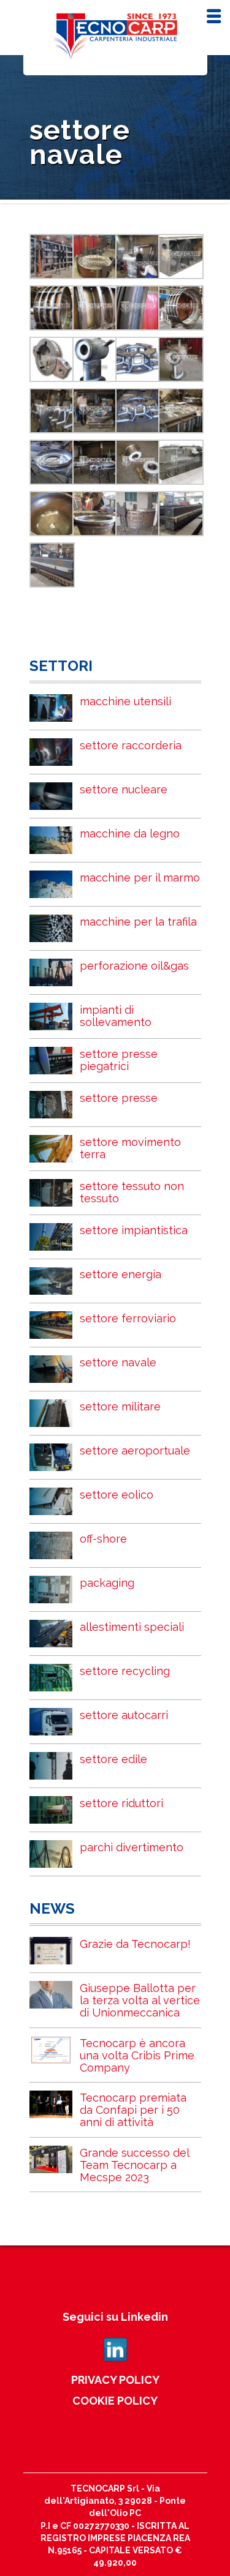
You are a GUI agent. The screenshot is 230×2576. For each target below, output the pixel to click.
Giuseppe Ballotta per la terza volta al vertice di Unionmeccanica (140, 2000)
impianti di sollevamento (116, 1016)
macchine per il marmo (140, 878)
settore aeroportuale (135, 1451)
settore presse (119, 1098)
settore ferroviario (128, 1318)
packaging (107, 1583)
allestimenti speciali (132, 1627)
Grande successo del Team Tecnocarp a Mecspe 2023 (134, 2165)
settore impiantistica (134, 1230)
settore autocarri (124, 1715)
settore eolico (117, 1495)
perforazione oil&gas (134, 966)
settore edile (113, 1759)
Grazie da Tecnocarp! (135, 1944)
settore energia (121, 1274)
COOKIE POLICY (115, 2401)
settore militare (120, 1406)
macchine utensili (125, 701)
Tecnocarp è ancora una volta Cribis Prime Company (137, 2055)
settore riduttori (121, 1803)
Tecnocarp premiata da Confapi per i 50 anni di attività (133, 2110)
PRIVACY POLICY (115, 2380)
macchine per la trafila (138, 922)
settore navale (118, 1362)
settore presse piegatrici (119, 1060)
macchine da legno (130, 833)
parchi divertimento (132, 1847)
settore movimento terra (130, 1148)
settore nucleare (124, 789)
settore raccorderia (131, 745)
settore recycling (125, 1671)
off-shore (103, 1539)
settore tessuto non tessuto (132, 1192)
